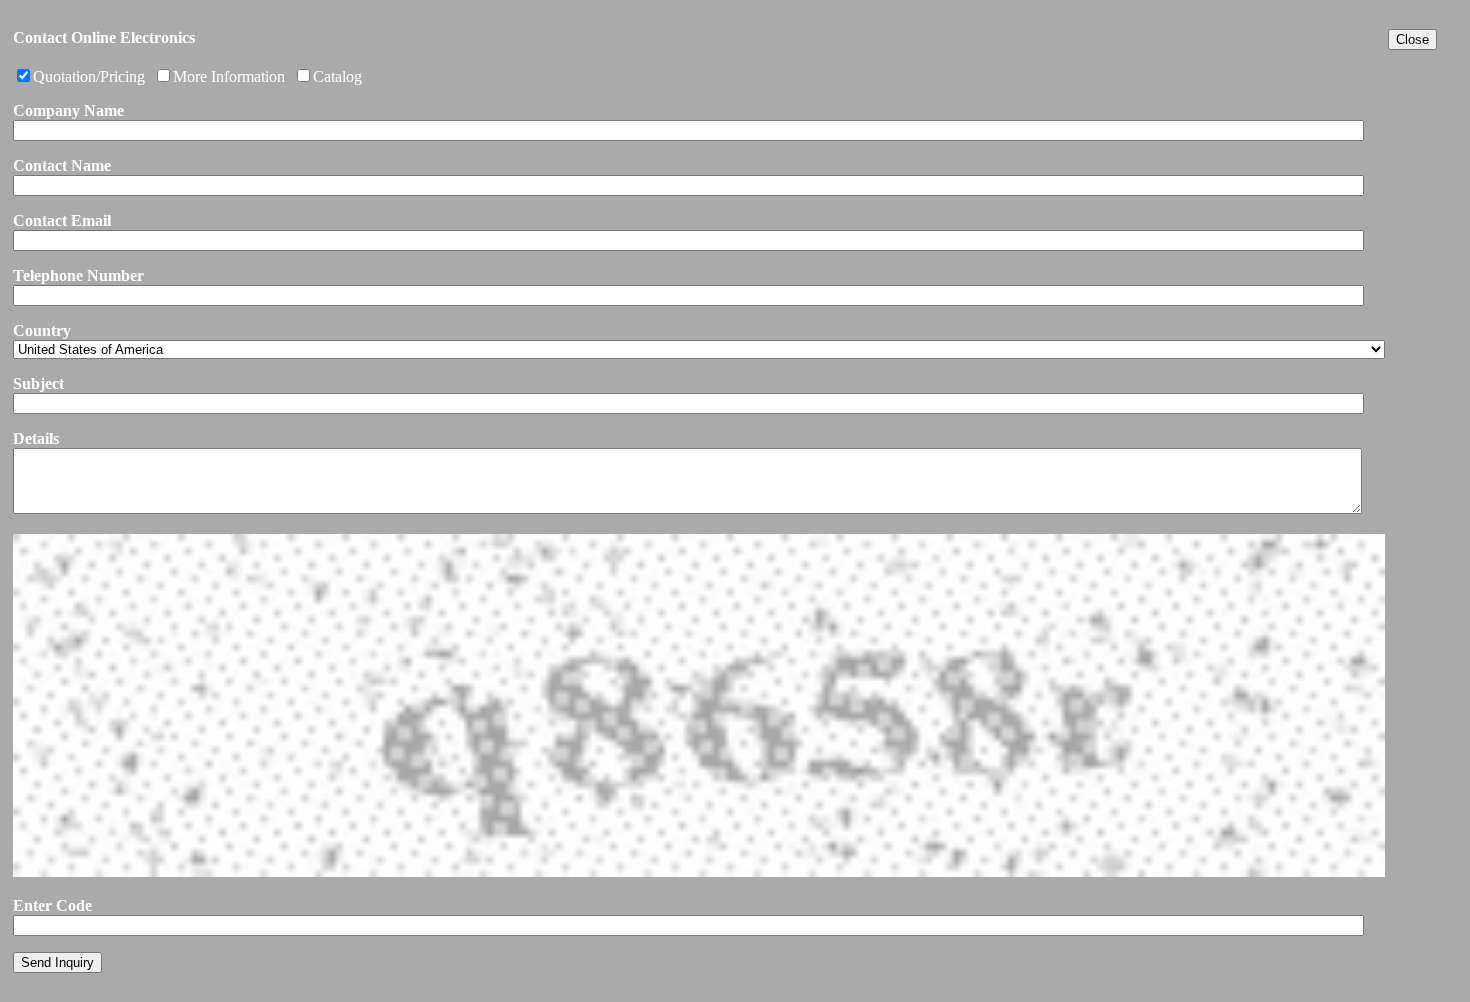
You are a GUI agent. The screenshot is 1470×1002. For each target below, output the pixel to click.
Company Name (68, 110)
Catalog (337, 76)
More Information (229, 76)
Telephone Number (78, 275)
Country (42, 330)
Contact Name (62, 165)
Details (36, 438)
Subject (38, 383)
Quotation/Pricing (89, 76)
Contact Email (62, 220)
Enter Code (52, 905)
